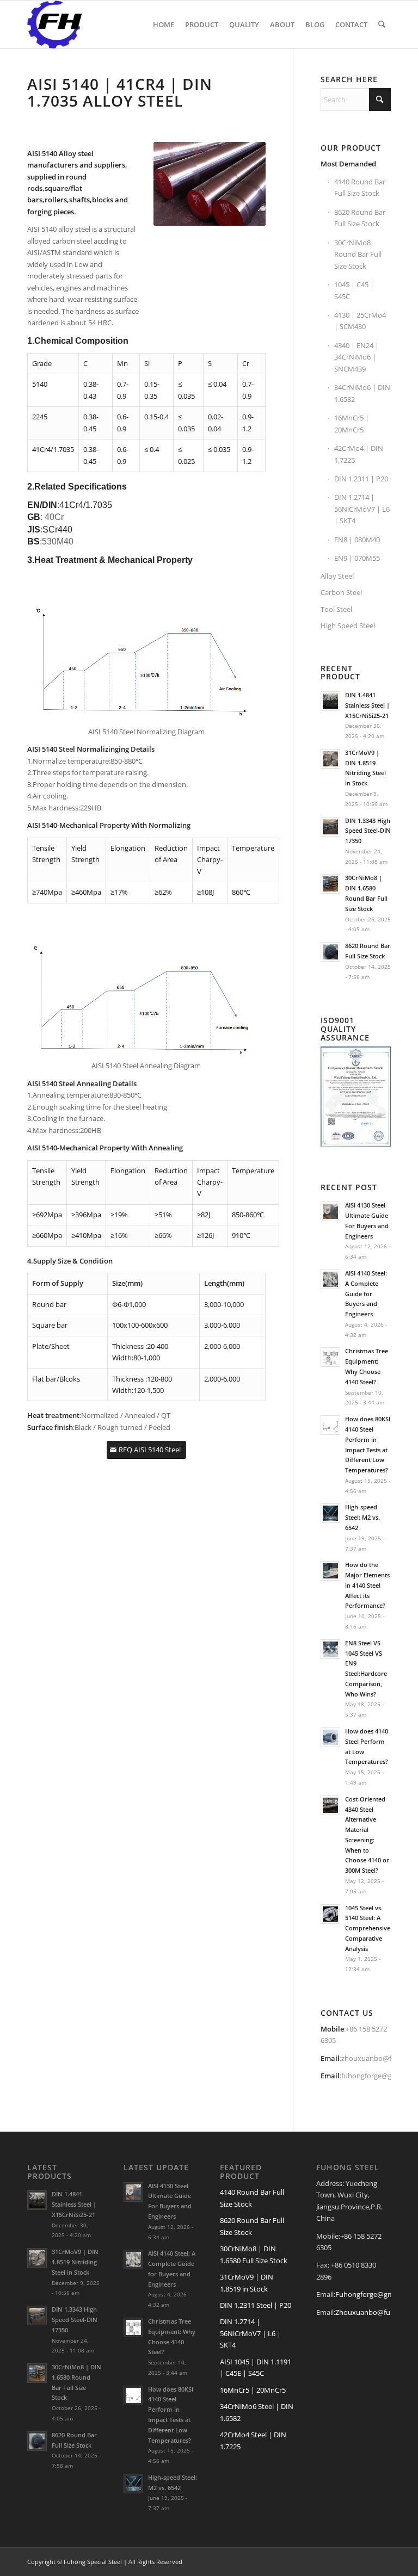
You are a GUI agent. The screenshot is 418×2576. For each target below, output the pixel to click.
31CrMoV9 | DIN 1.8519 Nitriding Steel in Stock (75, 2262)
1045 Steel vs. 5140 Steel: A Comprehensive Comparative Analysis (368, 1928)
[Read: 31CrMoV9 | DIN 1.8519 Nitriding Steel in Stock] (330, 759)
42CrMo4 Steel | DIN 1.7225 (253, 2440)
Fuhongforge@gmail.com (376, 2294)
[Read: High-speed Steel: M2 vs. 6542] (330, 1513)
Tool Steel (336, 609)
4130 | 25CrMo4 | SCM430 (360, 321)
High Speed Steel (348, 626)
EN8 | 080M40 (357, 540)
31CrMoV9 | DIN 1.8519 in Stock (247, 2283)
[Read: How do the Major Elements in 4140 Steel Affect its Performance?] (330, 1571)
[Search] (382, 24)
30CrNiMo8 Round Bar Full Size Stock (358, 254)
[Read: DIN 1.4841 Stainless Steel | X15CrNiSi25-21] (330, 701)
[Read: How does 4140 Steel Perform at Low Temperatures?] (330, 1737)
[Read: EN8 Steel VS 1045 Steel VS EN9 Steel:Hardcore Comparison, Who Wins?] (330, 1649)
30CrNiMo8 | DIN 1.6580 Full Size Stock (254, 2254)
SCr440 (57, 530)
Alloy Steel (337, 576)
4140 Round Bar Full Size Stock (360, 187)
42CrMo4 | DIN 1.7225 (359, 454)
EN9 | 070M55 (357, 558)
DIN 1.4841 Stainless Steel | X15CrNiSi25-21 (367, 705)
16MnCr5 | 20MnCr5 (352, 423)
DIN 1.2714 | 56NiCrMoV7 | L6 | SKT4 (362, 509)
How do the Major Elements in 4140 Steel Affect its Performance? (367, 1585)
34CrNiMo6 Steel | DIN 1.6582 (257, 2412)
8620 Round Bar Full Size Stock (360, 218)
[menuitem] (164, 24)
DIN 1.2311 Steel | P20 (256, 2305)
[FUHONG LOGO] (54, 24)
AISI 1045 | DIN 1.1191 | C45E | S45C (256, 2367)
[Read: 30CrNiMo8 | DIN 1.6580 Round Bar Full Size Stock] (330, 884)
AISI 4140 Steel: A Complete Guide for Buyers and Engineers (366, 1293)
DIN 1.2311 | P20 (361, 479)
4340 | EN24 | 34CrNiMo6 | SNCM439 (356, 357)
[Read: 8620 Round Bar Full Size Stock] (330, 952)
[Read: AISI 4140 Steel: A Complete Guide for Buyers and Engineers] (330, 1279)
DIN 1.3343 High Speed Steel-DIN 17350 (368, 831)
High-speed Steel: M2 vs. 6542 (362, 1517)
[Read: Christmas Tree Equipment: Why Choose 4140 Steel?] (330, 1357)
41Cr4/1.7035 (86, 505)
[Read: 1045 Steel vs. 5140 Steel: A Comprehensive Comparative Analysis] (330, 1914)
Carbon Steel (341, 592)
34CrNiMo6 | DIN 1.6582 (362, 393)
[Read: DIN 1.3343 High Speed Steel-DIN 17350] (330, 827)
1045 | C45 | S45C (354, 290)
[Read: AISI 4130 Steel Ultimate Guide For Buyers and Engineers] (330, 1211)
